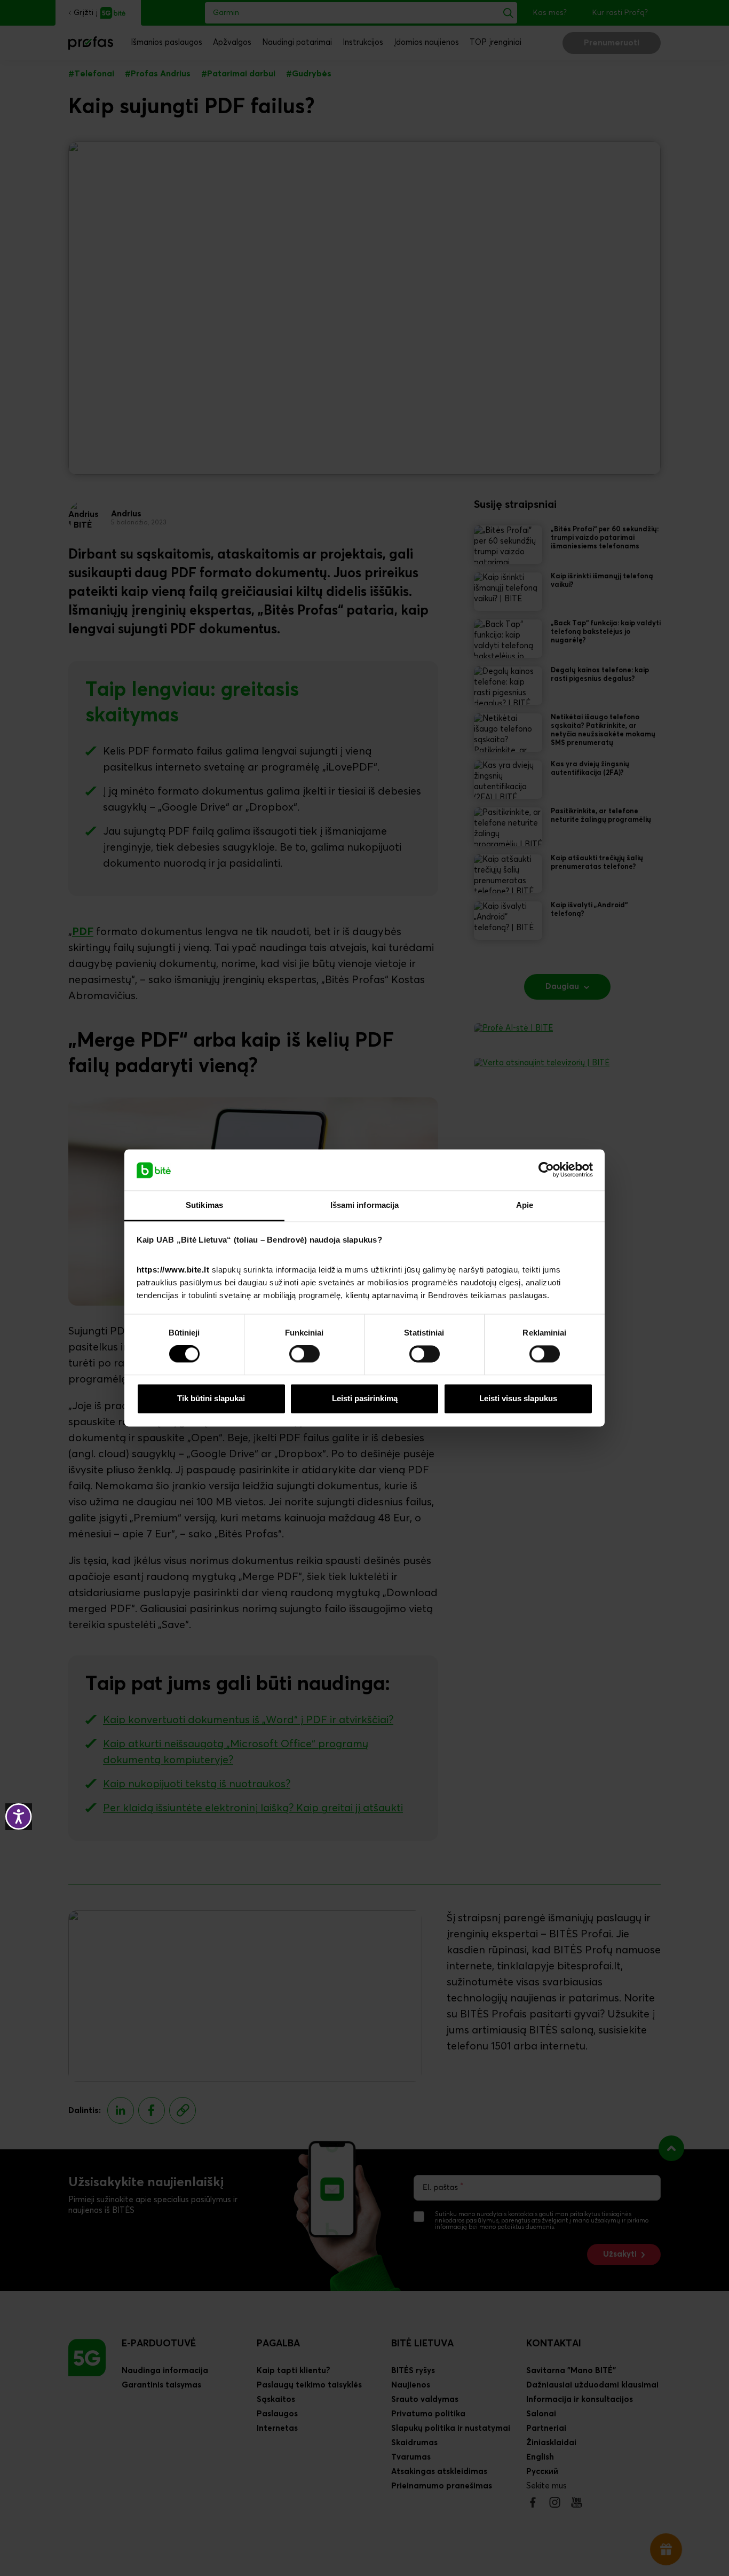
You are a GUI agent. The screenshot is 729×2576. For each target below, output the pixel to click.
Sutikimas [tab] (204, 1205)
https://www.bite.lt (173, 1270)
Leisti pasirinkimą (365, 1398)
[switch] (304, 1354)
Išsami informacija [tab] (365, 1205)
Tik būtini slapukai (211, 1398)
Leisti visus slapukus (518, 1398)
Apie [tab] (525, 1205)
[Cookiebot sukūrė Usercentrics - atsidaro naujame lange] (546, 1170)
